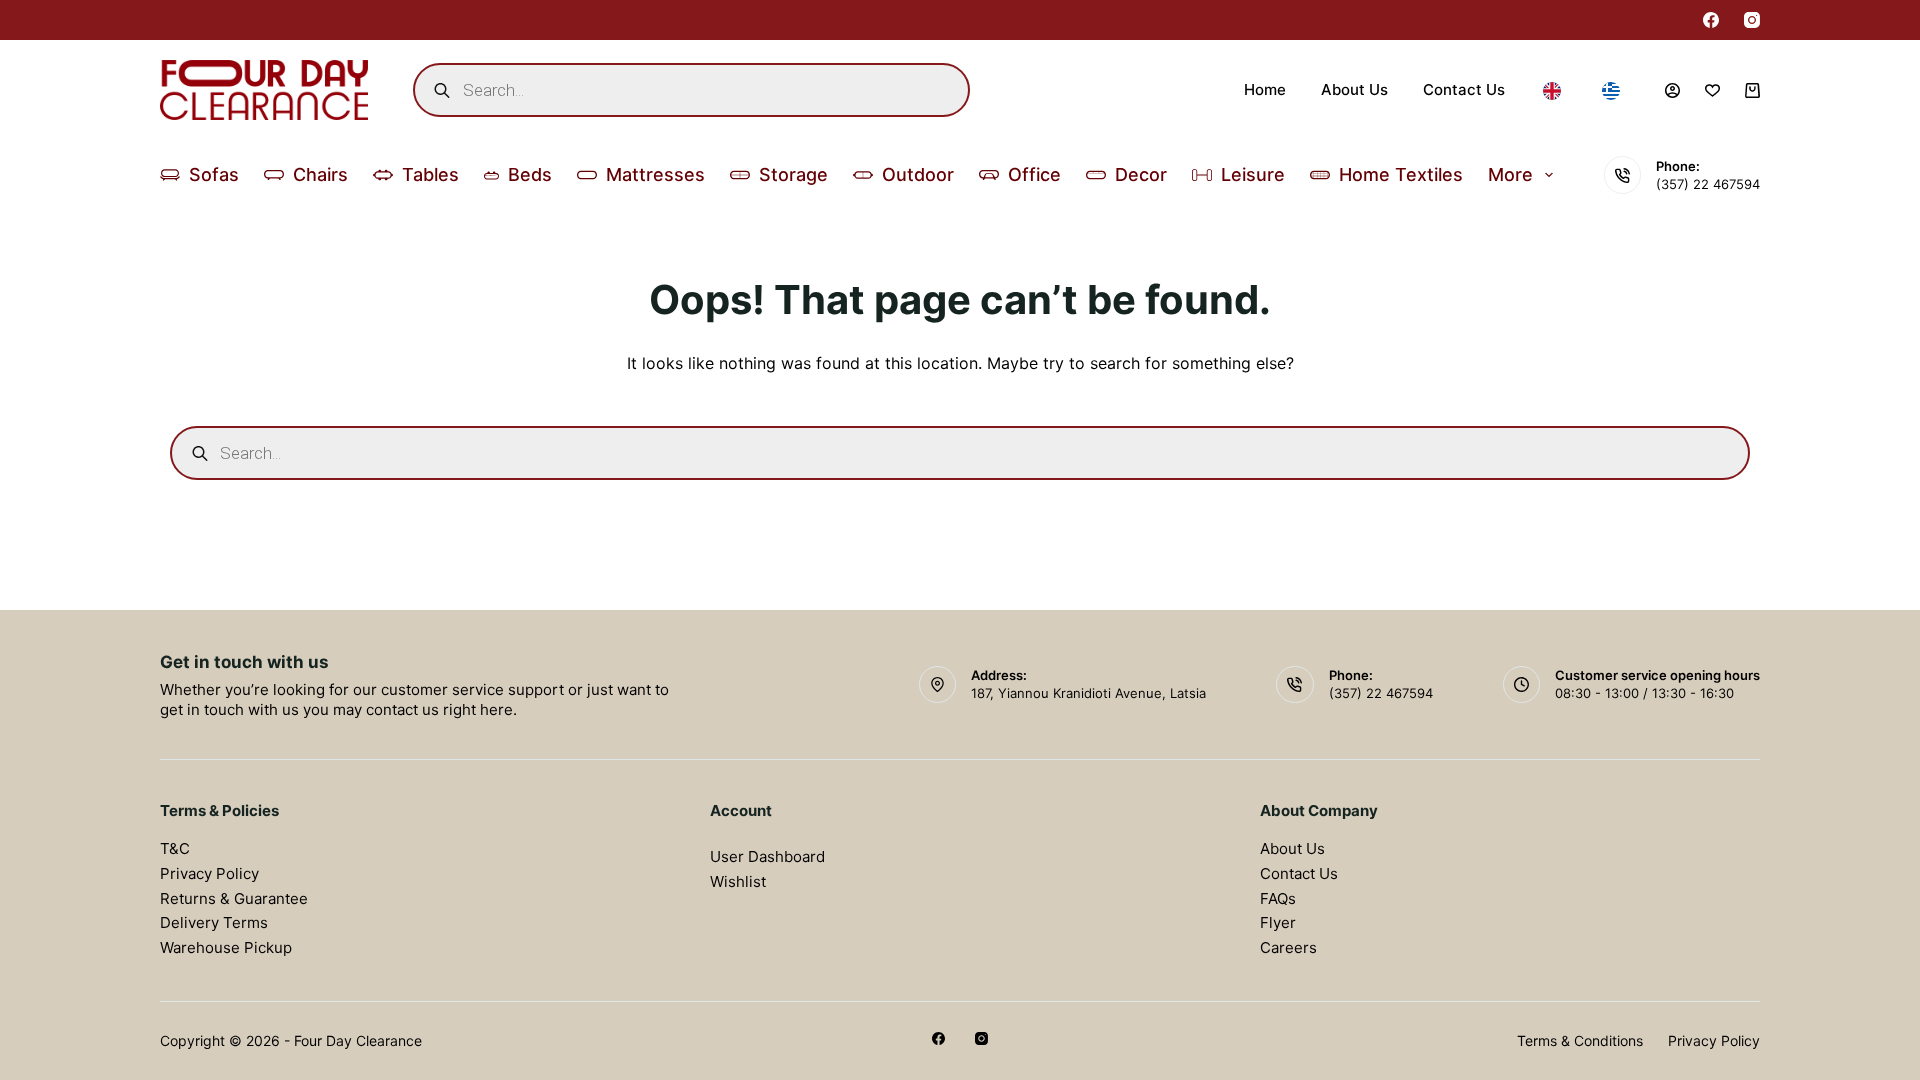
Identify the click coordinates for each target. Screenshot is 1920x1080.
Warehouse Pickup (226, 947)
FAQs (1278, 898)
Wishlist (738, 881)
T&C (175, 848)
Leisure (1253, 174)
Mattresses (655, 174)
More (1510, 174)
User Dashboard (767, 856)
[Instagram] (1752, 20)
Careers (1288, 947)
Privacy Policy (209, 873)
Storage (793, 174)
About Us (1354, 89)
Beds (530, 174)
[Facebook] (1711, 20)
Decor (1141, 174)
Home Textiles (1401, 174)
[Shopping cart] (1752, 90)
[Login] (1672, 90)
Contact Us (1464, 89)
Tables (430, 174)
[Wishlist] (1712, 90)
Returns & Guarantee (234, 898)
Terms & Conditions (1580, 1040)
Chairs (320, 174)
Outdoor (918, 174)
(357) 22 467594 (1708, 184)
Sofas (214, 174)
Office (1034, 174)
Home (1265, 89)
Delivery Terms (214, 922)
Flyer (1278, 922)
